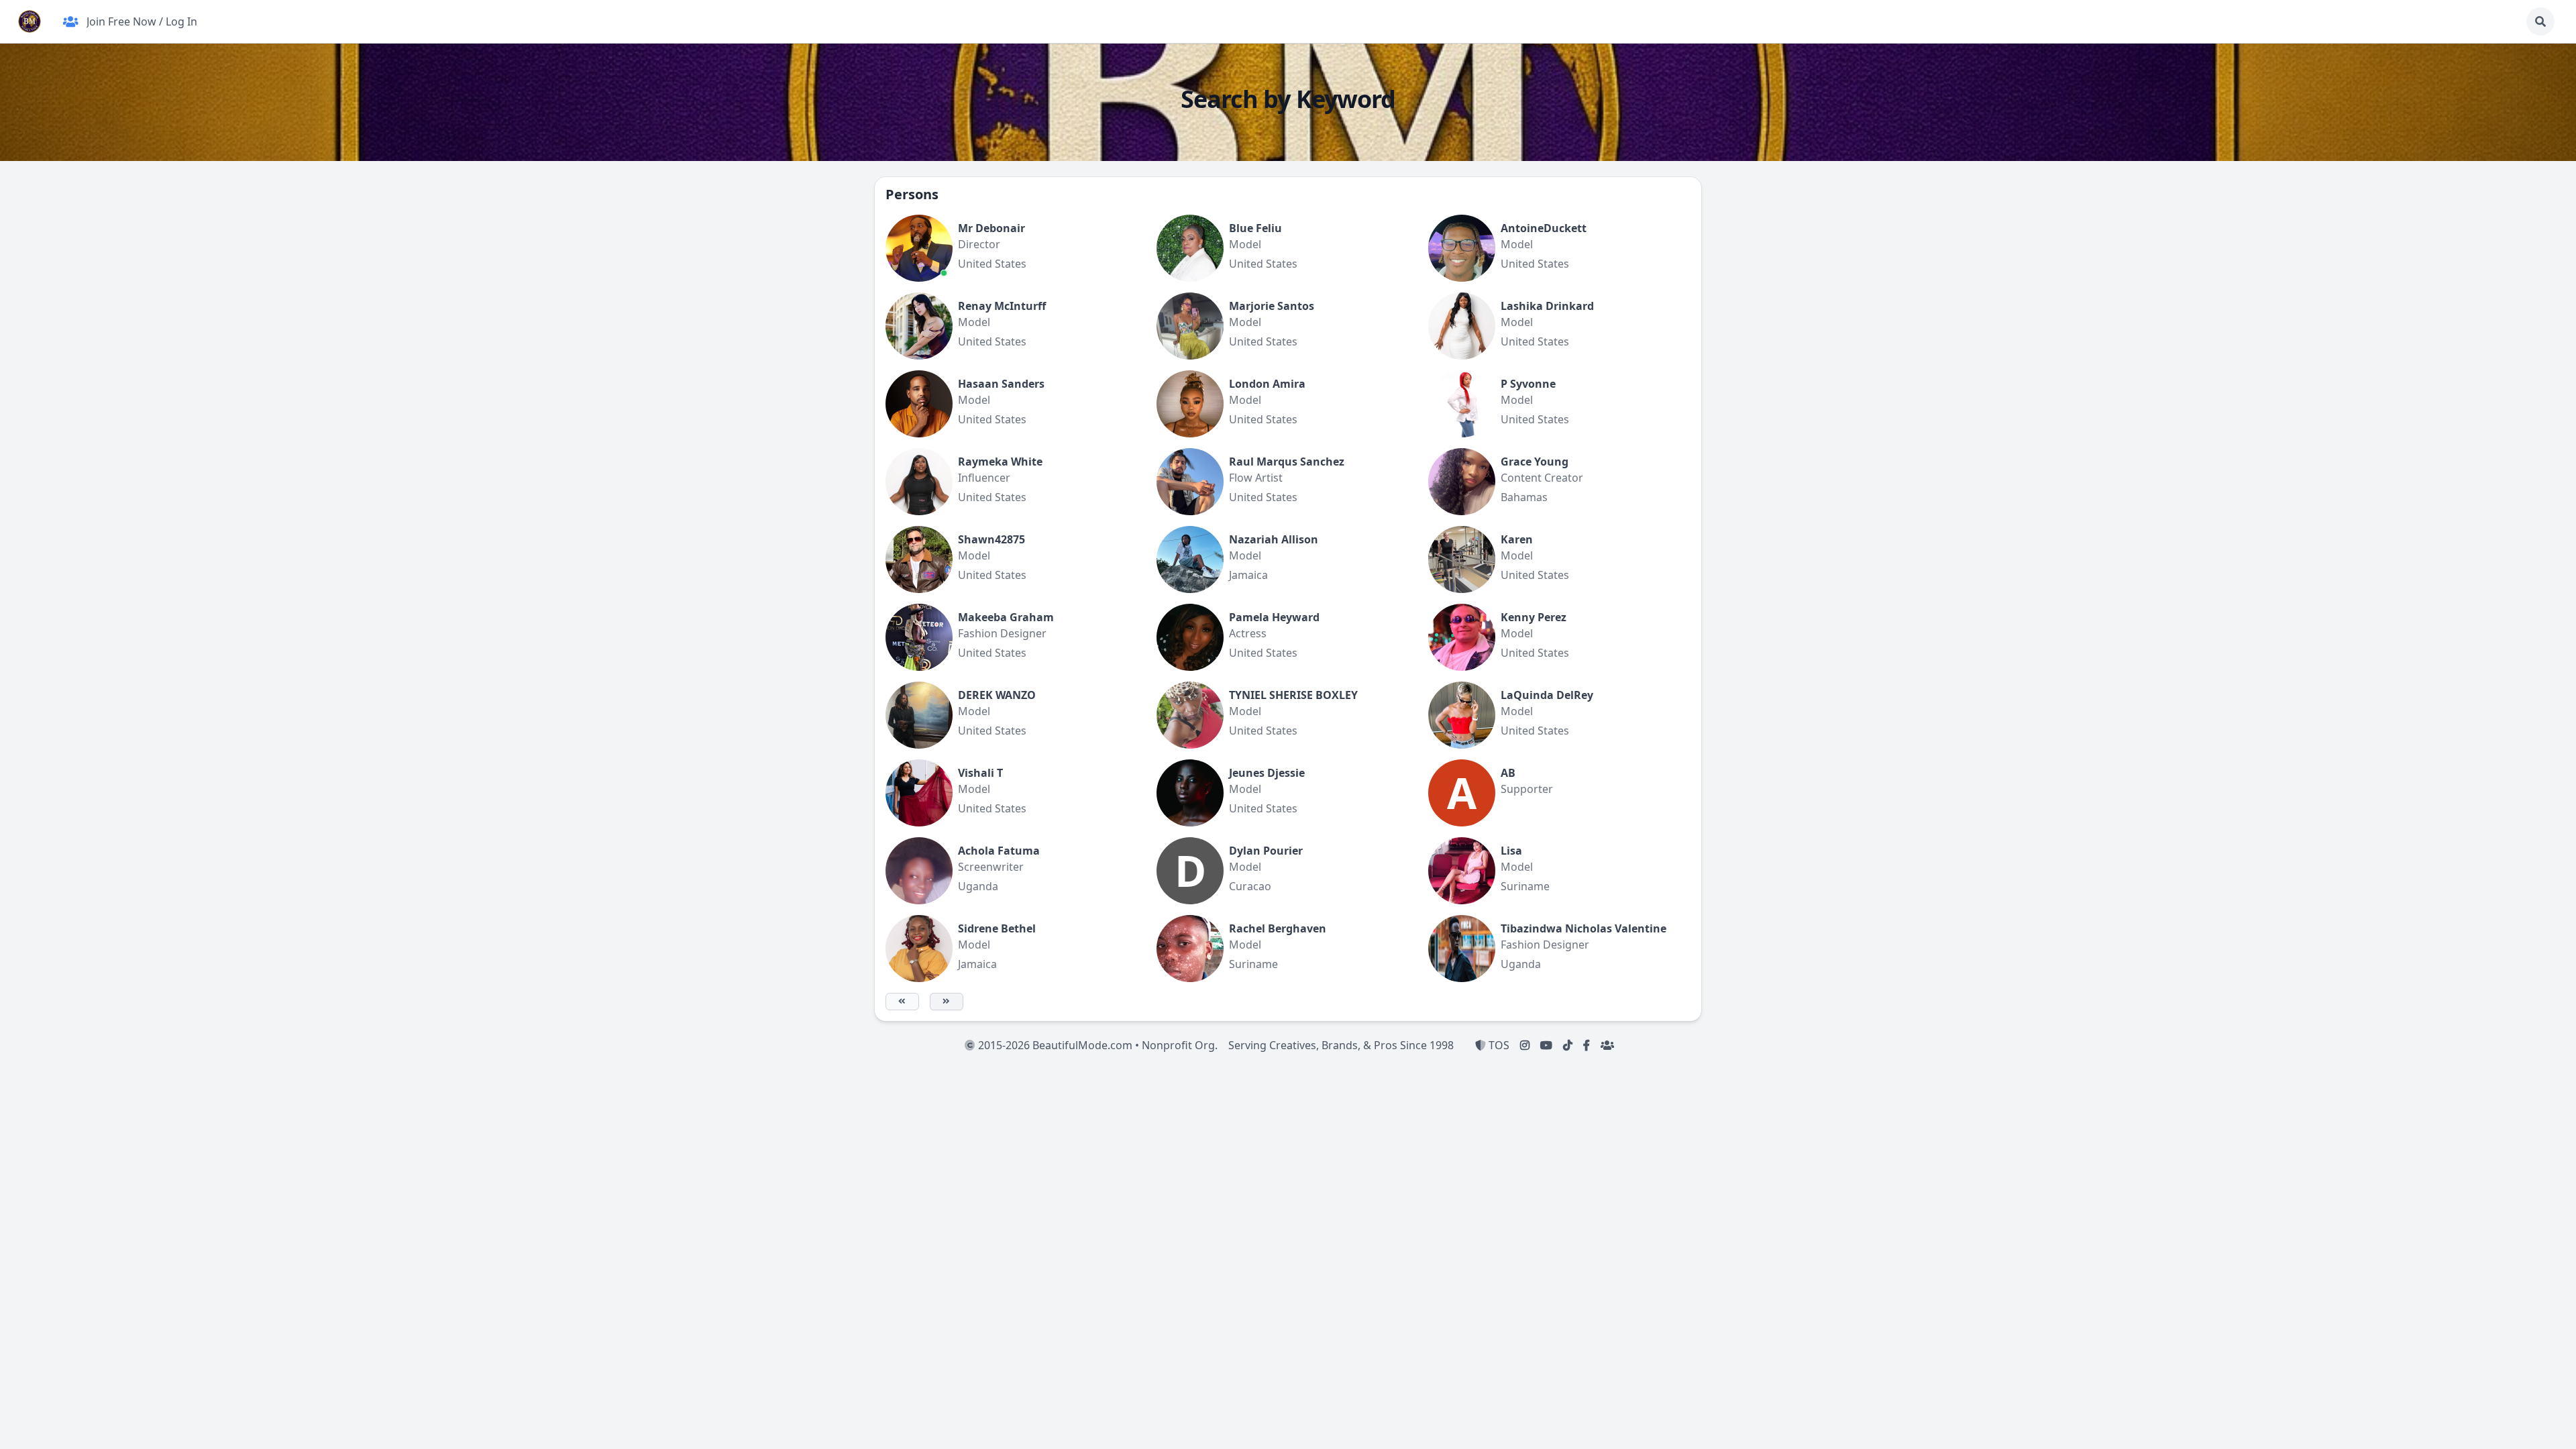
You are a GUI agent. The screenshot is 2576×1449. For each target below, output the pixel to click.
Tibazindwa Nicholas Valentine (1584, 928)
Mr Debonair (991, 228)
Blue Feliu (1255, 228)
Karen (1517, 539)
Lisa (1511, 851)
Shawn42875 (991, 539)
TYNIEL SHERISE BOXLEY (1293, 695)
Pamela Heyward (1274, 617)
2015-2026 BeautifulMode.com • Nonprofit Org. (1096, 1045)
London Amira (1267, 384)
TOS (1498, 1045)
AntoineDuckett (1544, 228)
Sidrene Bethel (997, 928)
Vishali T (980, 773)
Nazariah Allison (1274, 539)
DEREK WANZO (997, 695)
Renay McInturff (1002, 306)
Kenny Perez (1534, 617)
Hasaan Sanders (1001, 384)
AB (1508, 773)
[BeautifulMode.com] (30, 21)
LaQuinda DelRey (1547, 695)
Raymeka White (1000, 462)
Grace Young (1535, 462)
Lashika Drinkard (1547, 306)
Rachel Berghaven (1278, 928)
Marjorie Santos (1272, 306)
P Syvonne (1528, 384)
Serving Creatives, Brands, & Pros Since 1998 (1341, 1045)
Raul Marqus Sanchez (1287, 462)
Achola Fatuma (999, 851)
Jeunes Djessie (1267, 773)
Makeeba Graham (1006, 617)
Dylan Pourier (1266, 851)
